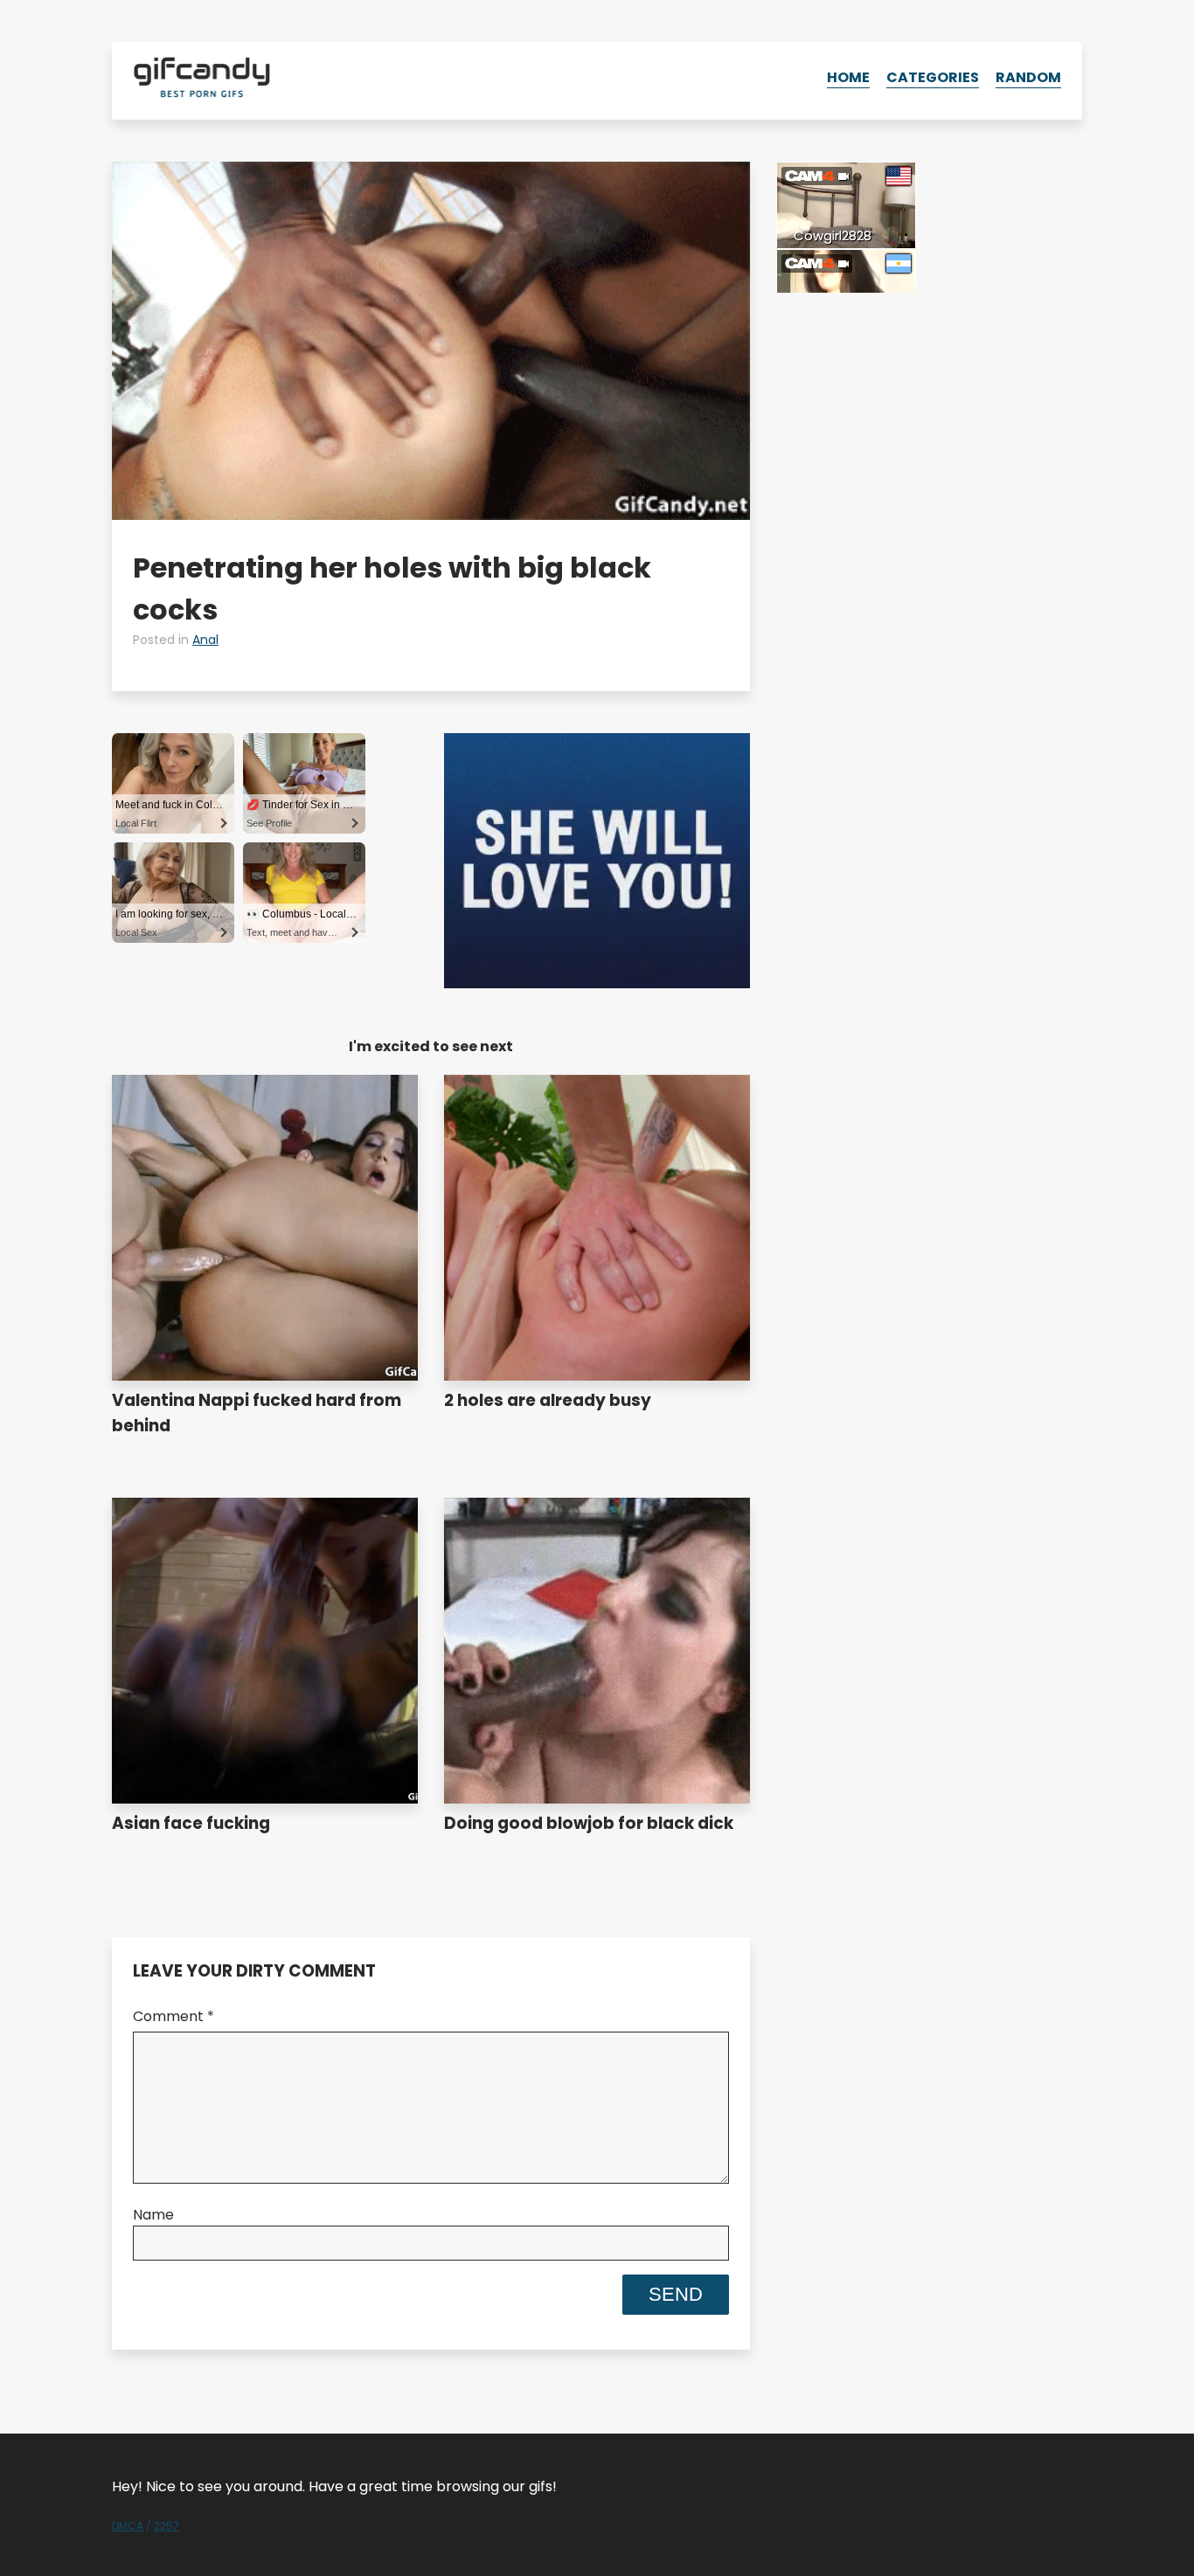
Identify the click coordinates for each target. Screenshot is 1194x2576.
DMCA (128, 2526)
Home (848, 77)
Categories (933, 77)
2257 (167, 2526)
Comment (174, 2016)
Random (1028, 77)
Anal (205, 640)
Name (153, 2215)
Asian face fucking (191, 1823)
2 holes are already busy (548, 1400)
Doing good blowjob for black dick (589, 1823)
